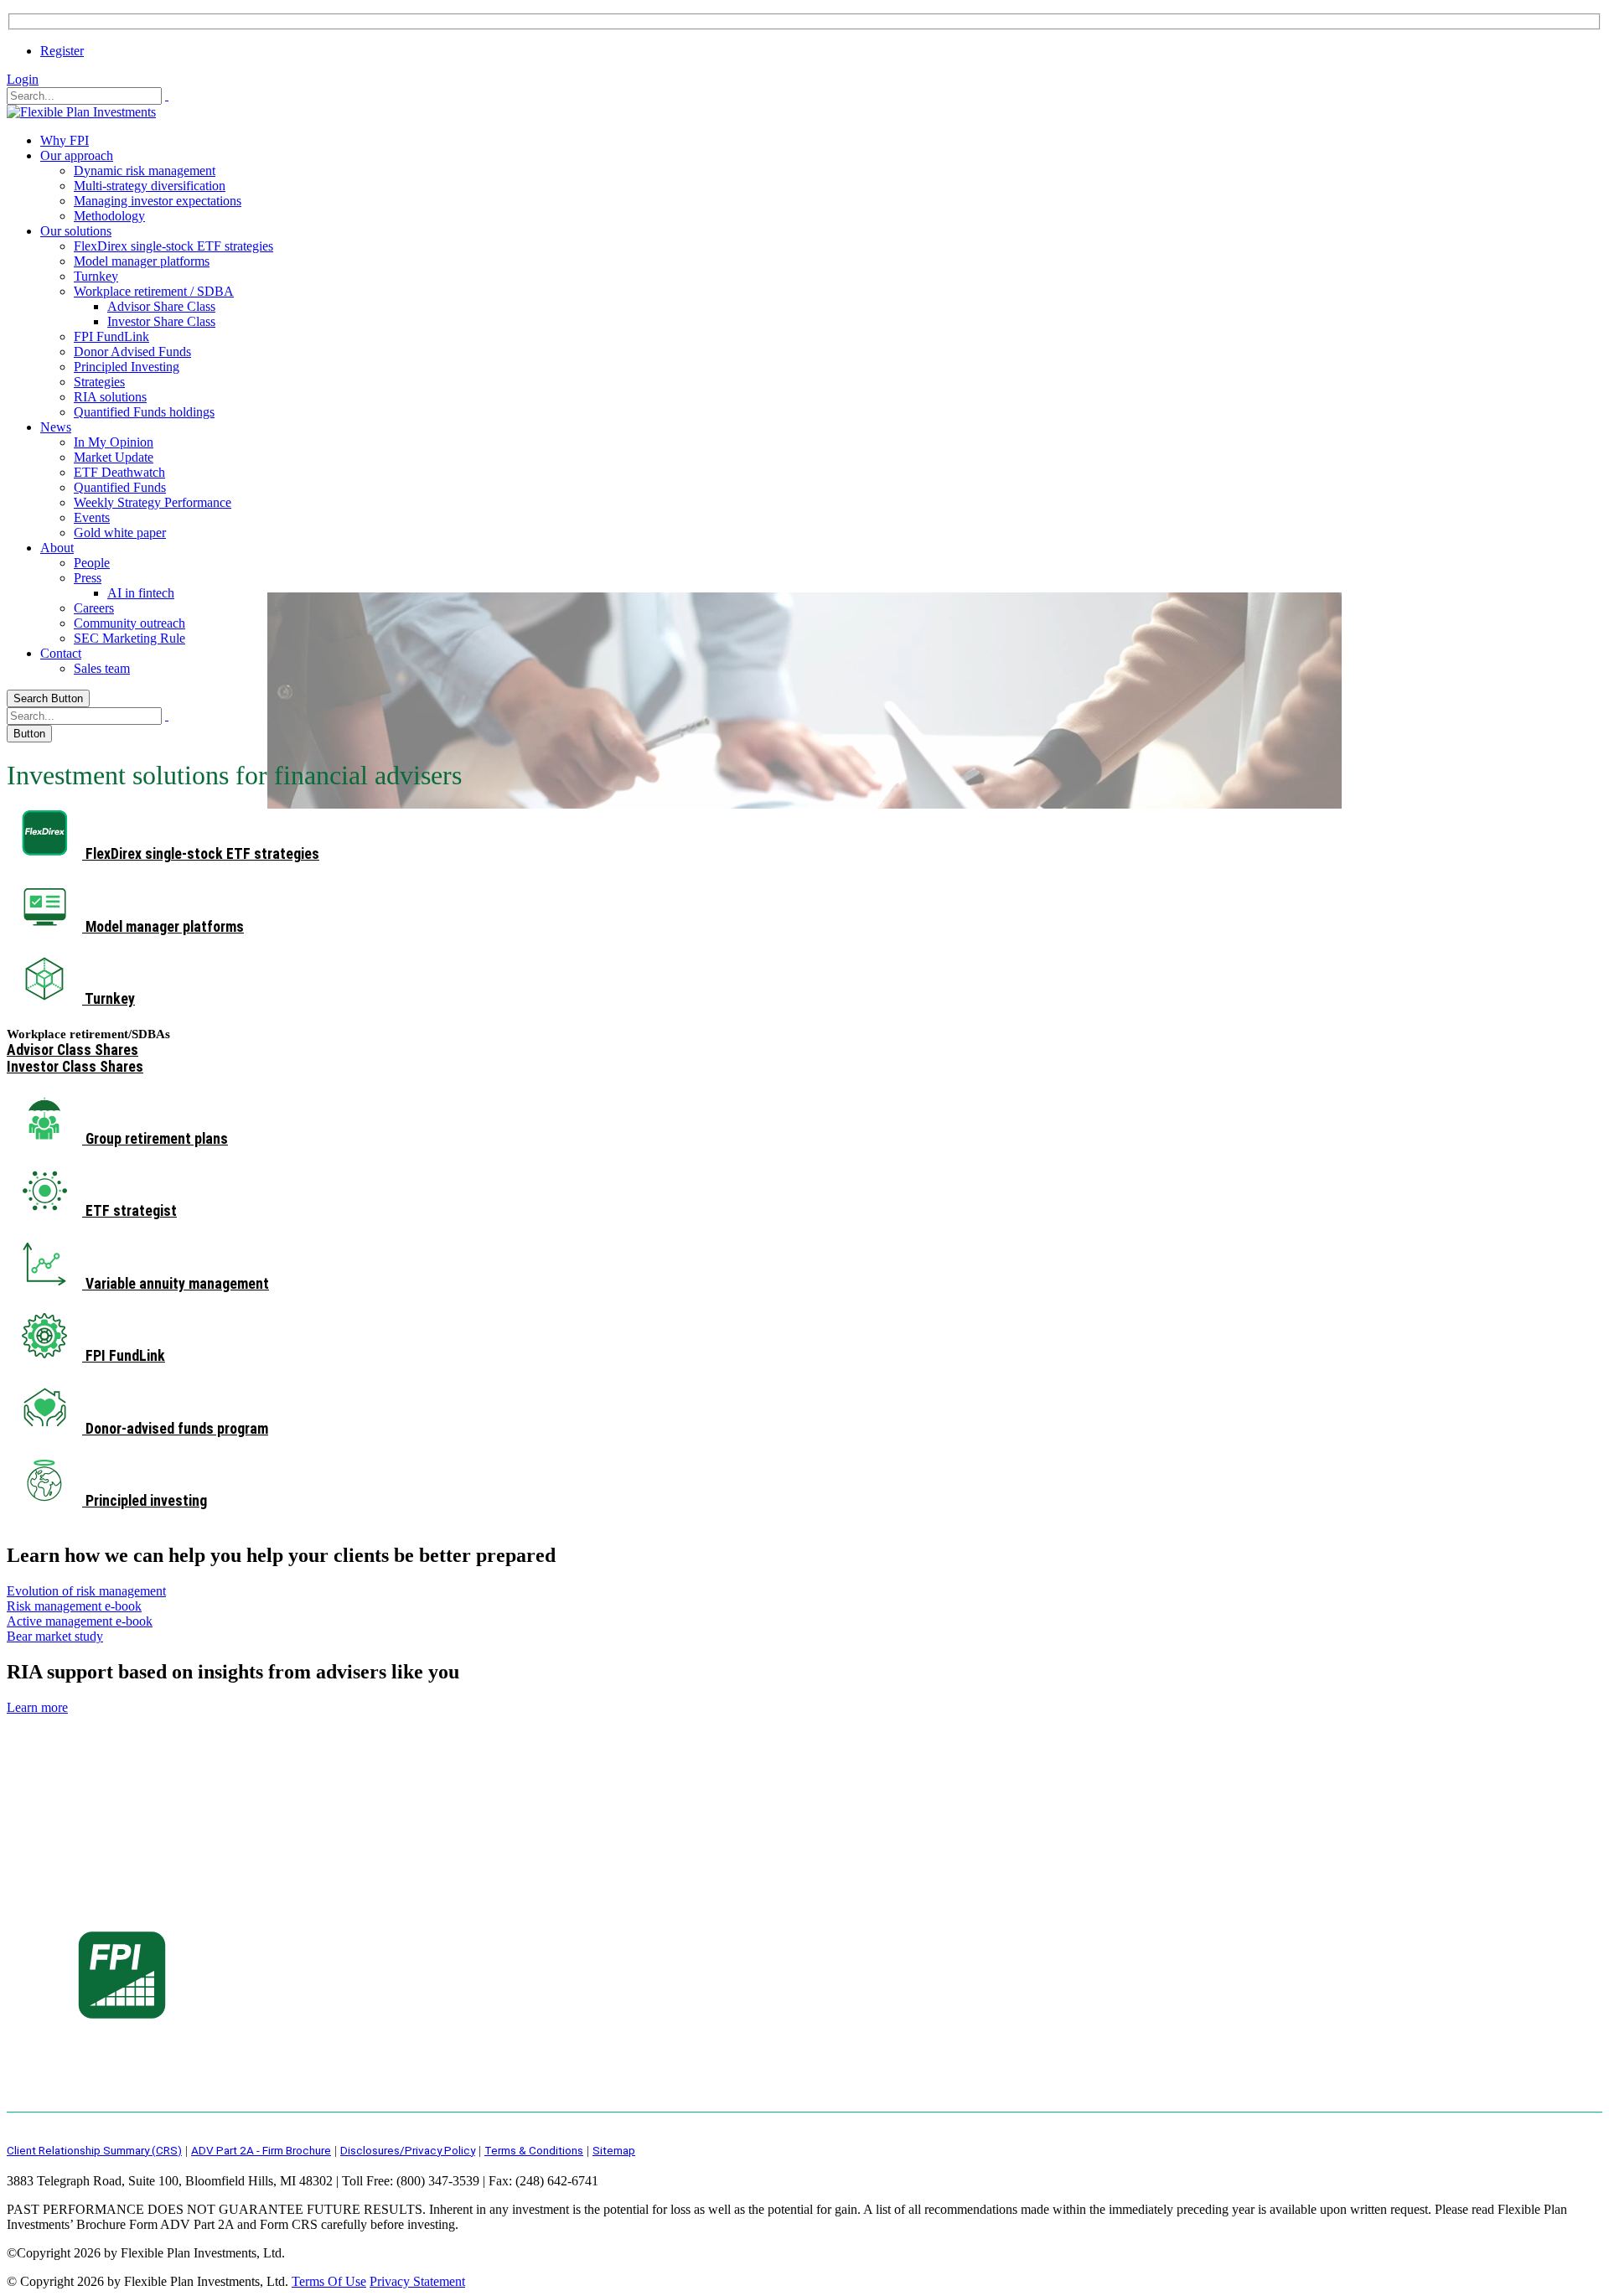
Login (23, 79)
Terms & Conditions (534, 2150)
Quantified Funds (120, 487)
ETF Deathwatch (119, 472)
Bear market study (55, 1636)
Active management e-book (80, 1621)
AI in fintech (141, 593)
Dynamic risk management (145, 171)
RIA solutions (110, 397)
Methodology (109, 216)
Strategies (99, 382)
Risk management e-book (74, 1606)
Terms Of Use (329, 2281)
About (57, 548)
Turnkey (96, 276)
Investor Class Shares (75, 1067)
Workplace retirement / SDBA (154, 291)
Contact (61, 653)
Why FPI (65, 140)
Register (62, 51)
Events (92, 517)
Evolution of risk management (86, 1591)
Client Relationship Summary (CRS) (94, 2150)
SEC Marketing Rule (129, 638)
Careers (94, 608)
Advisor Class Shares (72, 1050)
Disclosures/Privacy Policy (408, 2150)
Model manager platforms (142, 261)
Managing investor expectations (158, 201)
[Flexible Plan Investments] (81, 112)
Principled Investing (127, 367)
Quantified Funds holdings (144, 412)
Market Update (114, 457)
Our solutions (76, 231)
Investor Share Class (161, 321)
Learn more (37, 1707)
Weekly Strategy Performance (153, 502)
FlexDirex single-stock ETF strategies (173, 246)
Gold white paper (120, 533)
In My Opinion (114, 442)
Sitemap (614, 2150)
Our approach (77, 155)
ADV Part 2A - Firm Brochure (261, 2150)
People (92, 563)
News (56, 427)
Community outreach (129, 623)
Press (88, 578)
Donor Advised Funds (132, 352)
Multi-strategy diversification (150, 186)
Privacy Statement (417, 2281)
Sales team (102, 668)
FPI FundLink (111, 336)
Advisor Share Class (161, 306)
